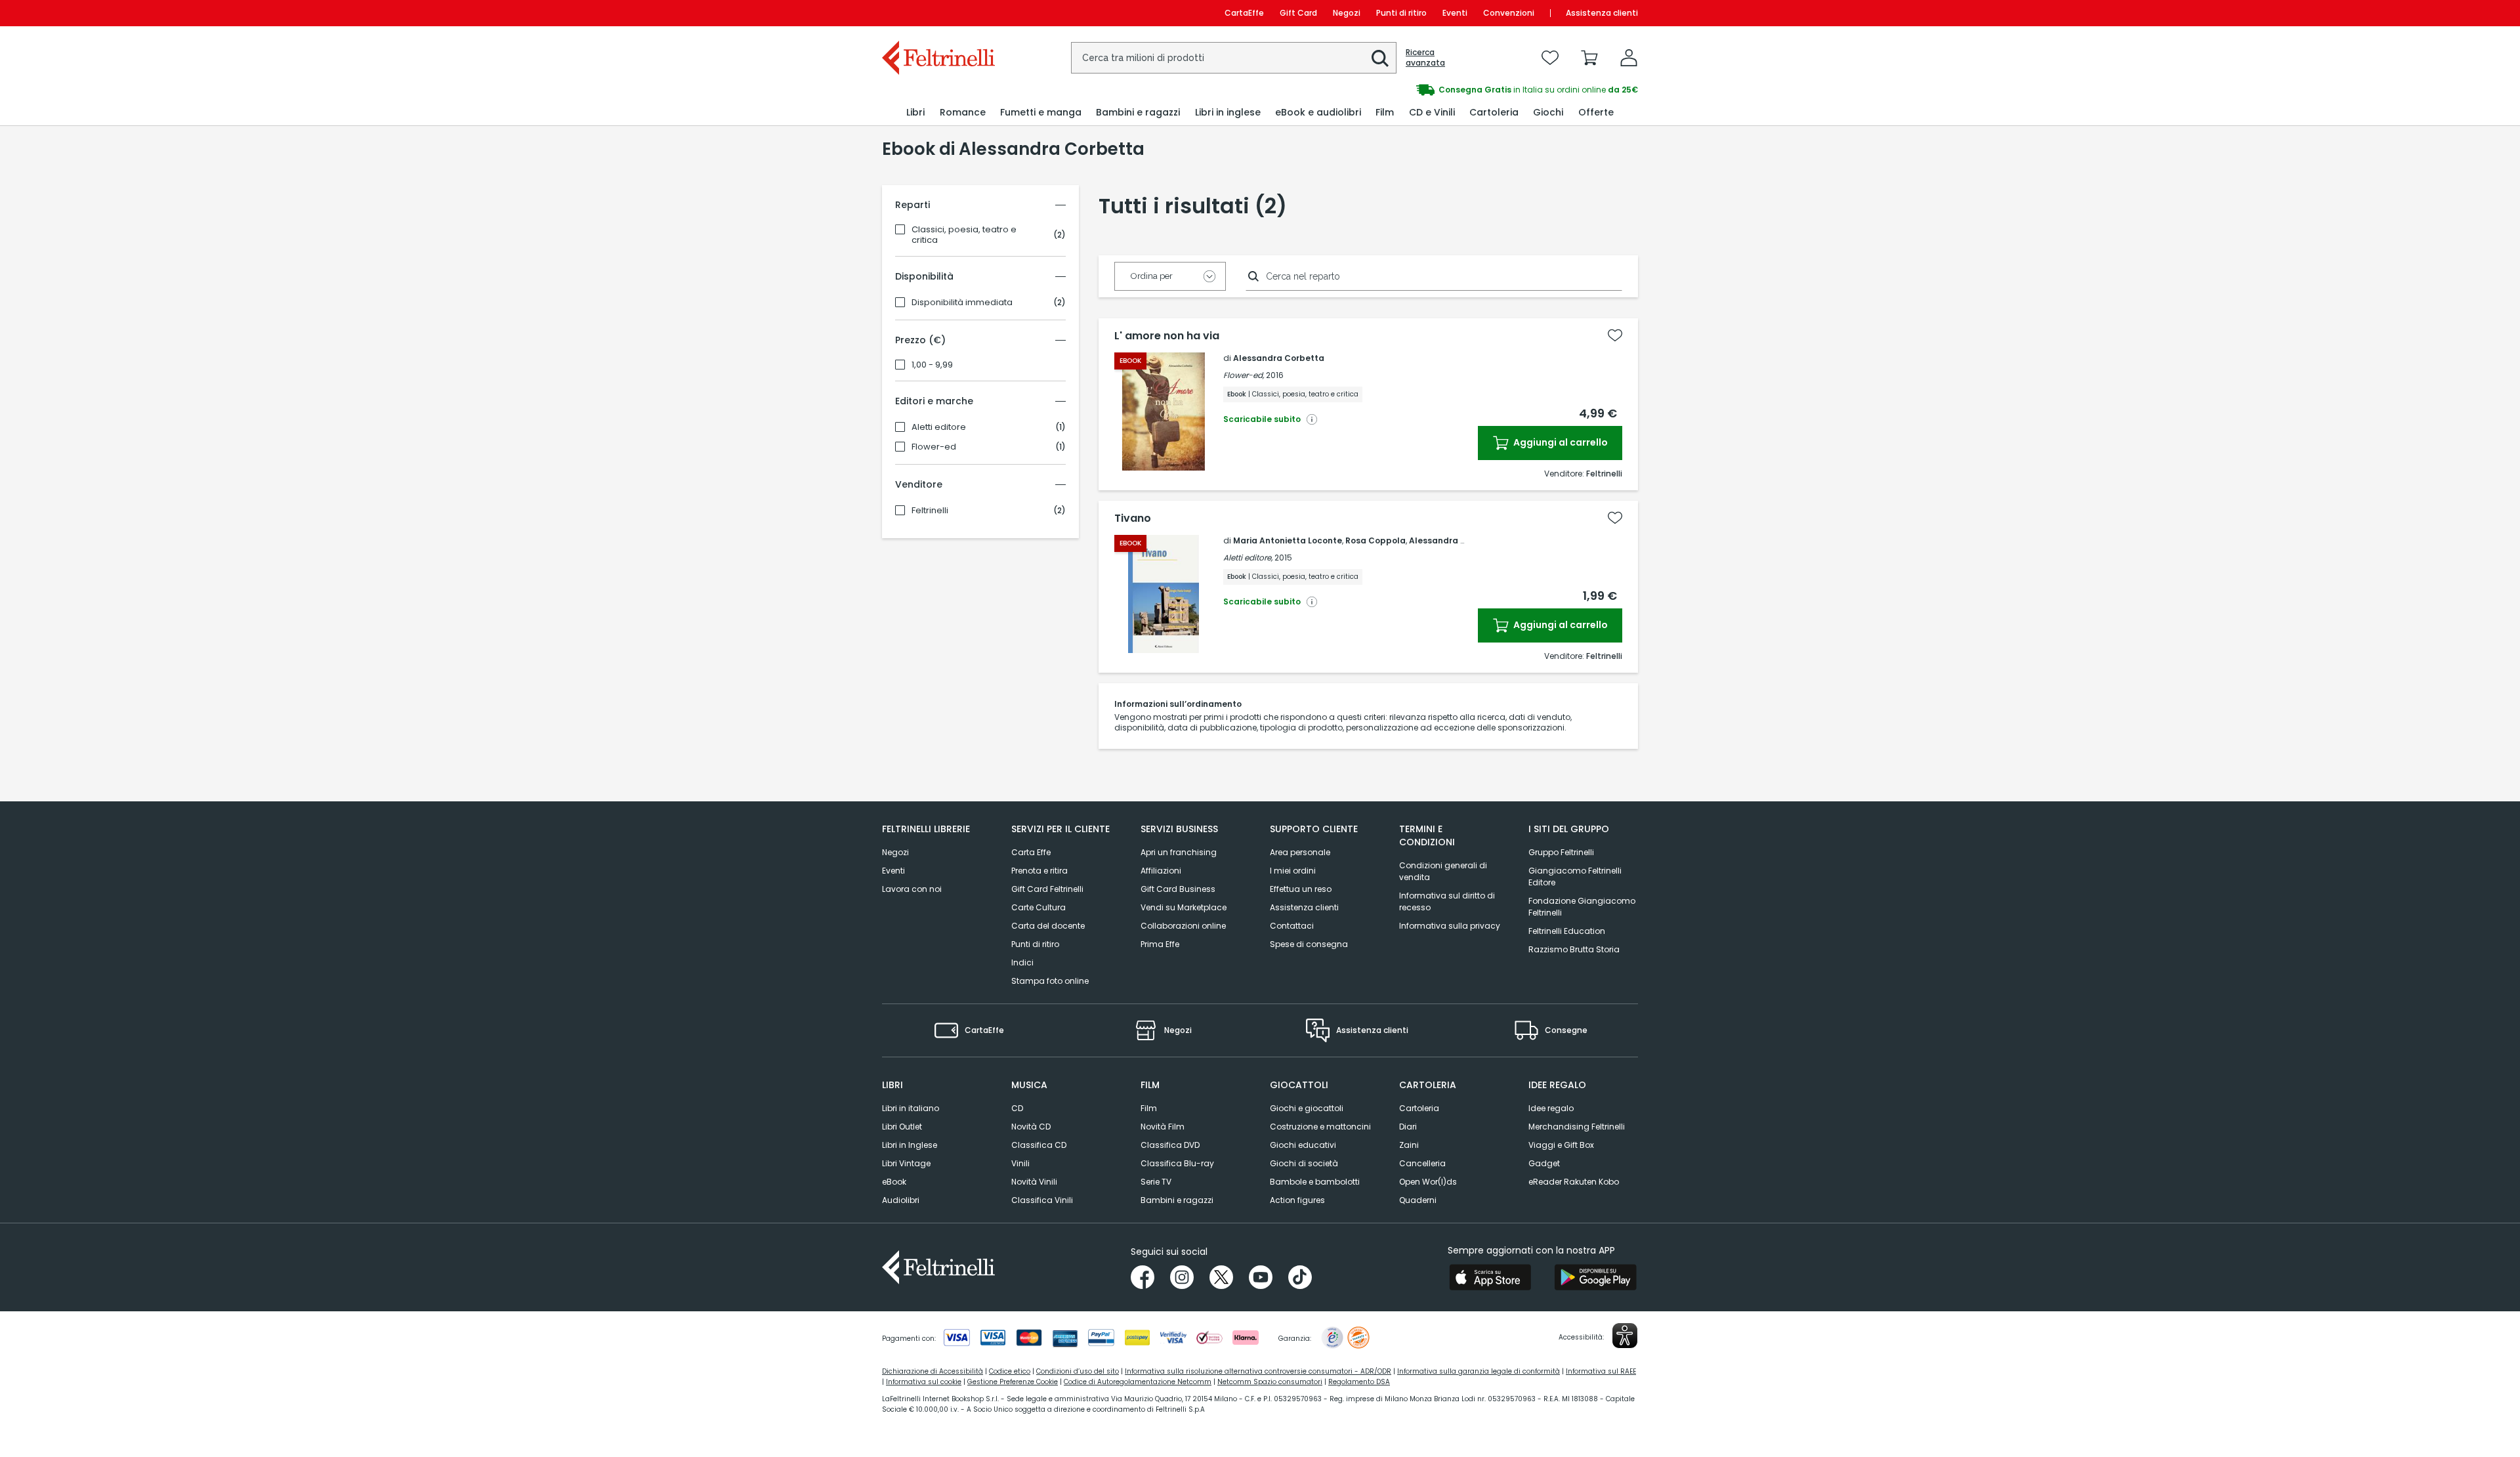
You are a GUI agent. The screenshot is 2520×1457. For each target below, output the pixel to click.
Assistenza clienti (1602, 13)
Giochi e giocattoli (1307, 1108)
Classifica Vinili (1042, 1200)
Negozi (1347, 13)
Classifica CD (1039, 1145)
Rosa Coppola (1375, 540)
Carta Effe (1031, 852)
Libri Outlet (902, 1127)
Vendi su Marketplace (1184, 907)
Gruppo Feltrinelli (1561, 852)
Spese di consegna (1309, 944)
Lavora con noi (912, 889)
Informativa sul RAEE (1601, 1371)
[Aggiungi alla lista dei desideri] (1615, 335)
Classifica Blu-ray (1177, 1163)
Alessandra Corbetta (1279, 358)
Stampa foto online (1050, 981)
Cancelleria (1422, 1163)
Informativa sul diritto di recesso (1447, 901)
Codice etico (1010, 1371)
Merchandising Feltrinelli (1577, 1127)
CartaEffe (1244, 13)
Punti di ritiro (1401, 13)
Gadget (1544, 1163)
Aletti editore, (1248, 558)
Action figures (1297, 1200)
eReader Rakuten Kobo (1574, 1182)
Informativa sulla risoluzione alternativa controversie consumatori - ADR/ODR (1258, 1371)
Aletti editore (939, 427)
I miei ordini (1293, 871)
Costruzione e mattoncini (1320, 1127)
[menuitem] (915, 113)
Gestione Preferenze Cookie (1013, 1382)
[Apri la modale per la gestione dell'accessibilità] (1625, 1336)
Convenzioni (1509, 13)
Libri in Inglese (910, 1145)
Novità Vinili (1034, 1182)
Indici (1022, 962)
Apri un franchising (1179, 852)
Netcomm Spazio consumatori (1270, 1382)
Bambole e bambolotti (1315, 1182)
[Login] (1629, 58)
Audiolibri (901, 1200)
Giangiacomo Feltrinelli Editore (1575, 876)
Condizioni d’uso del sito (1078, 1371)
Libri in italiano (911, 1108)
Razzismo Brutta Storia (1574, 949)
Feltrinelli (930, 511)
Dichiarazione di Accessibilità (933, 1371)
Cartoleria (1419, 1108)
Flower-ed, (1244, 375)
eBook (894, 1182)
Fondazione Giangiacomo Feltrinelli (1582, 907)
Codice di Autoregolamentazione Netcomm (1138, 1382)
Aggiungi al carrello (1560, 442)
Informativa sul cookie (924, 1382)
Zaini (1409, 1145)
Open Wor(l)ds (1428, 1182)
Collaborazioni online (1183, 926)
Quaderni (1418, 1200)
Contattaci (1292, 926)
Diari (1408, 1127)
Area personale (1300, 852)
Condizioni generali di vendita (1443, 871)
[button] (1380, 58)
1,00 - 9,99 (932, 365)
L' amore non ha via (1167, 336)
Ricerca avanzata (1425, 58)
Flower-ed (934, 447)
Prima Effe (1160, 944)
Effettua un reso (1301, 889)
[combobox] (1234, 58)
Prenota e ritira (1039, 871)
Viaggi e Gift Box (1561, 1145)
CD (1017, 1108)
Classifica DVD (1170, 1145)
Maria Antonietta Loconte (1288, 540)
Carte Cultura (1039, 907)
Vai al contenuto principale (937, 13)
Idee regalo (1551, 1108)
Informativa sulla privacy (1450, 926)
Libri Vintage (906, 1163)
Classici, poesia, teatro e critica (964, 235)
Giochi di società (1304, 1163)
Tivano (1133, 518)
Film (1149, 1108)
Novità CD (1031, 1127)
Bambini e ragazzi (1177, 1200)
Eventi (1455, 13)
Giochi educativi (1303, 1145)
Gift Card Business (1178, 889)
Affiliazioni (1161, 871)
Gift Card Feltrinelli (1047, 889)
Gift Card (1298, 13)
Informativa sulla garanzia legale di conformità (1479, 1371)
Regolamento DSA (1359, 1382)
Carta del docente (1048, 926)
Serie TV (1156, 1182)
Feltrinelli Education (1567, 931)
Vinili (1020, 1163)
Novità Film (1163, 1127)
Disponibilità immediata (962, 303)
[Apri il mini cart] (1589, 58)
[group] (1449, 90)
